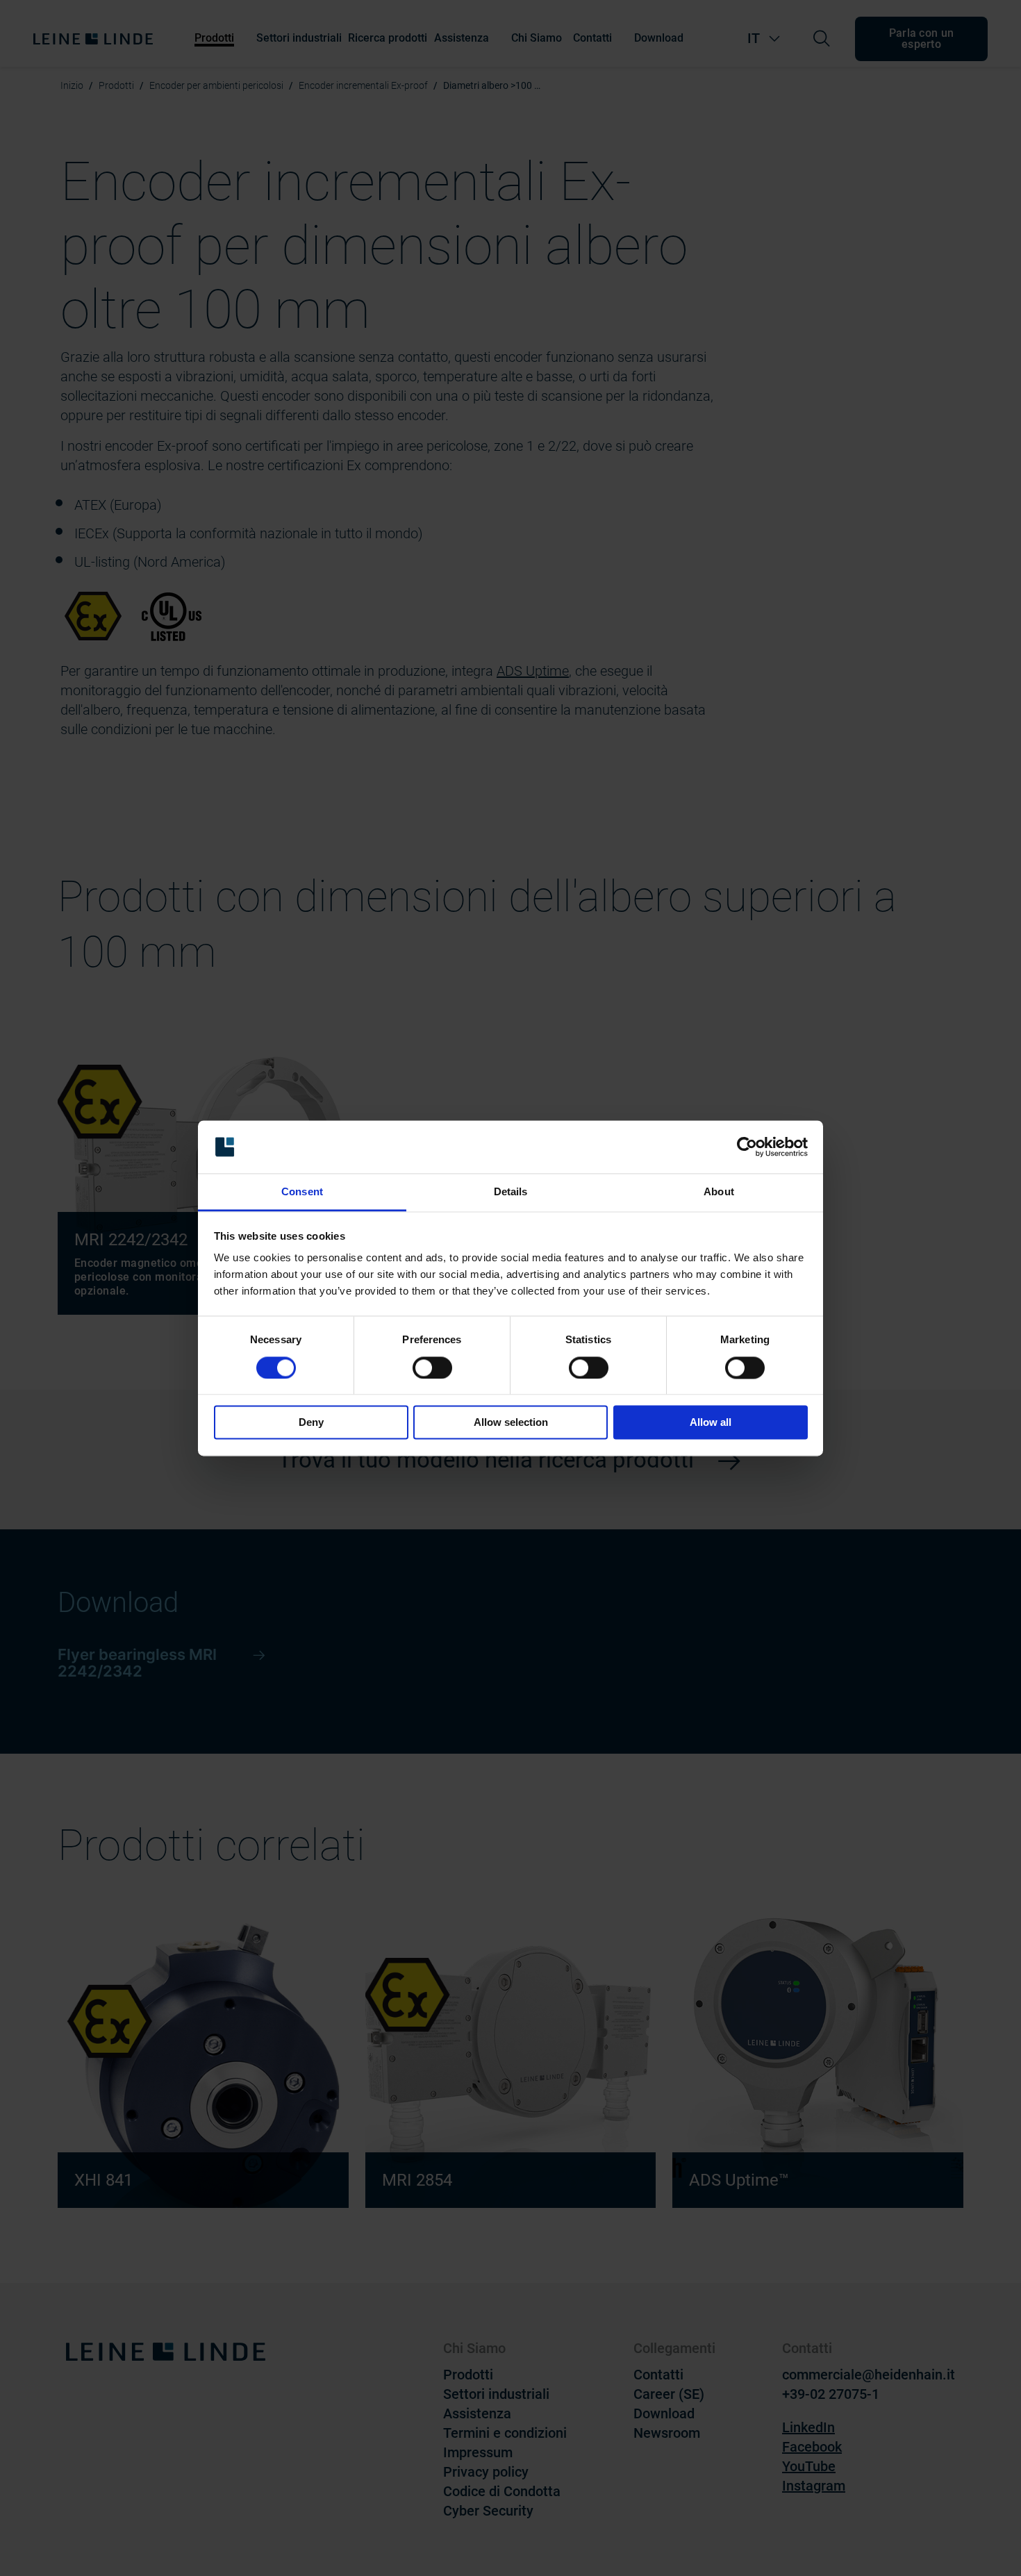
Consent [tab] (302, 1192)
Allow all (711, 1423)
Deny (311, 1423)
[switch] (432, 1368)
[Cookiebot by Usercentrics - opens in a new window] (747, 1147)
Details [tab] (511, 1192)
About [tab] (719, 1192)
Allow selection (511, 1423)
